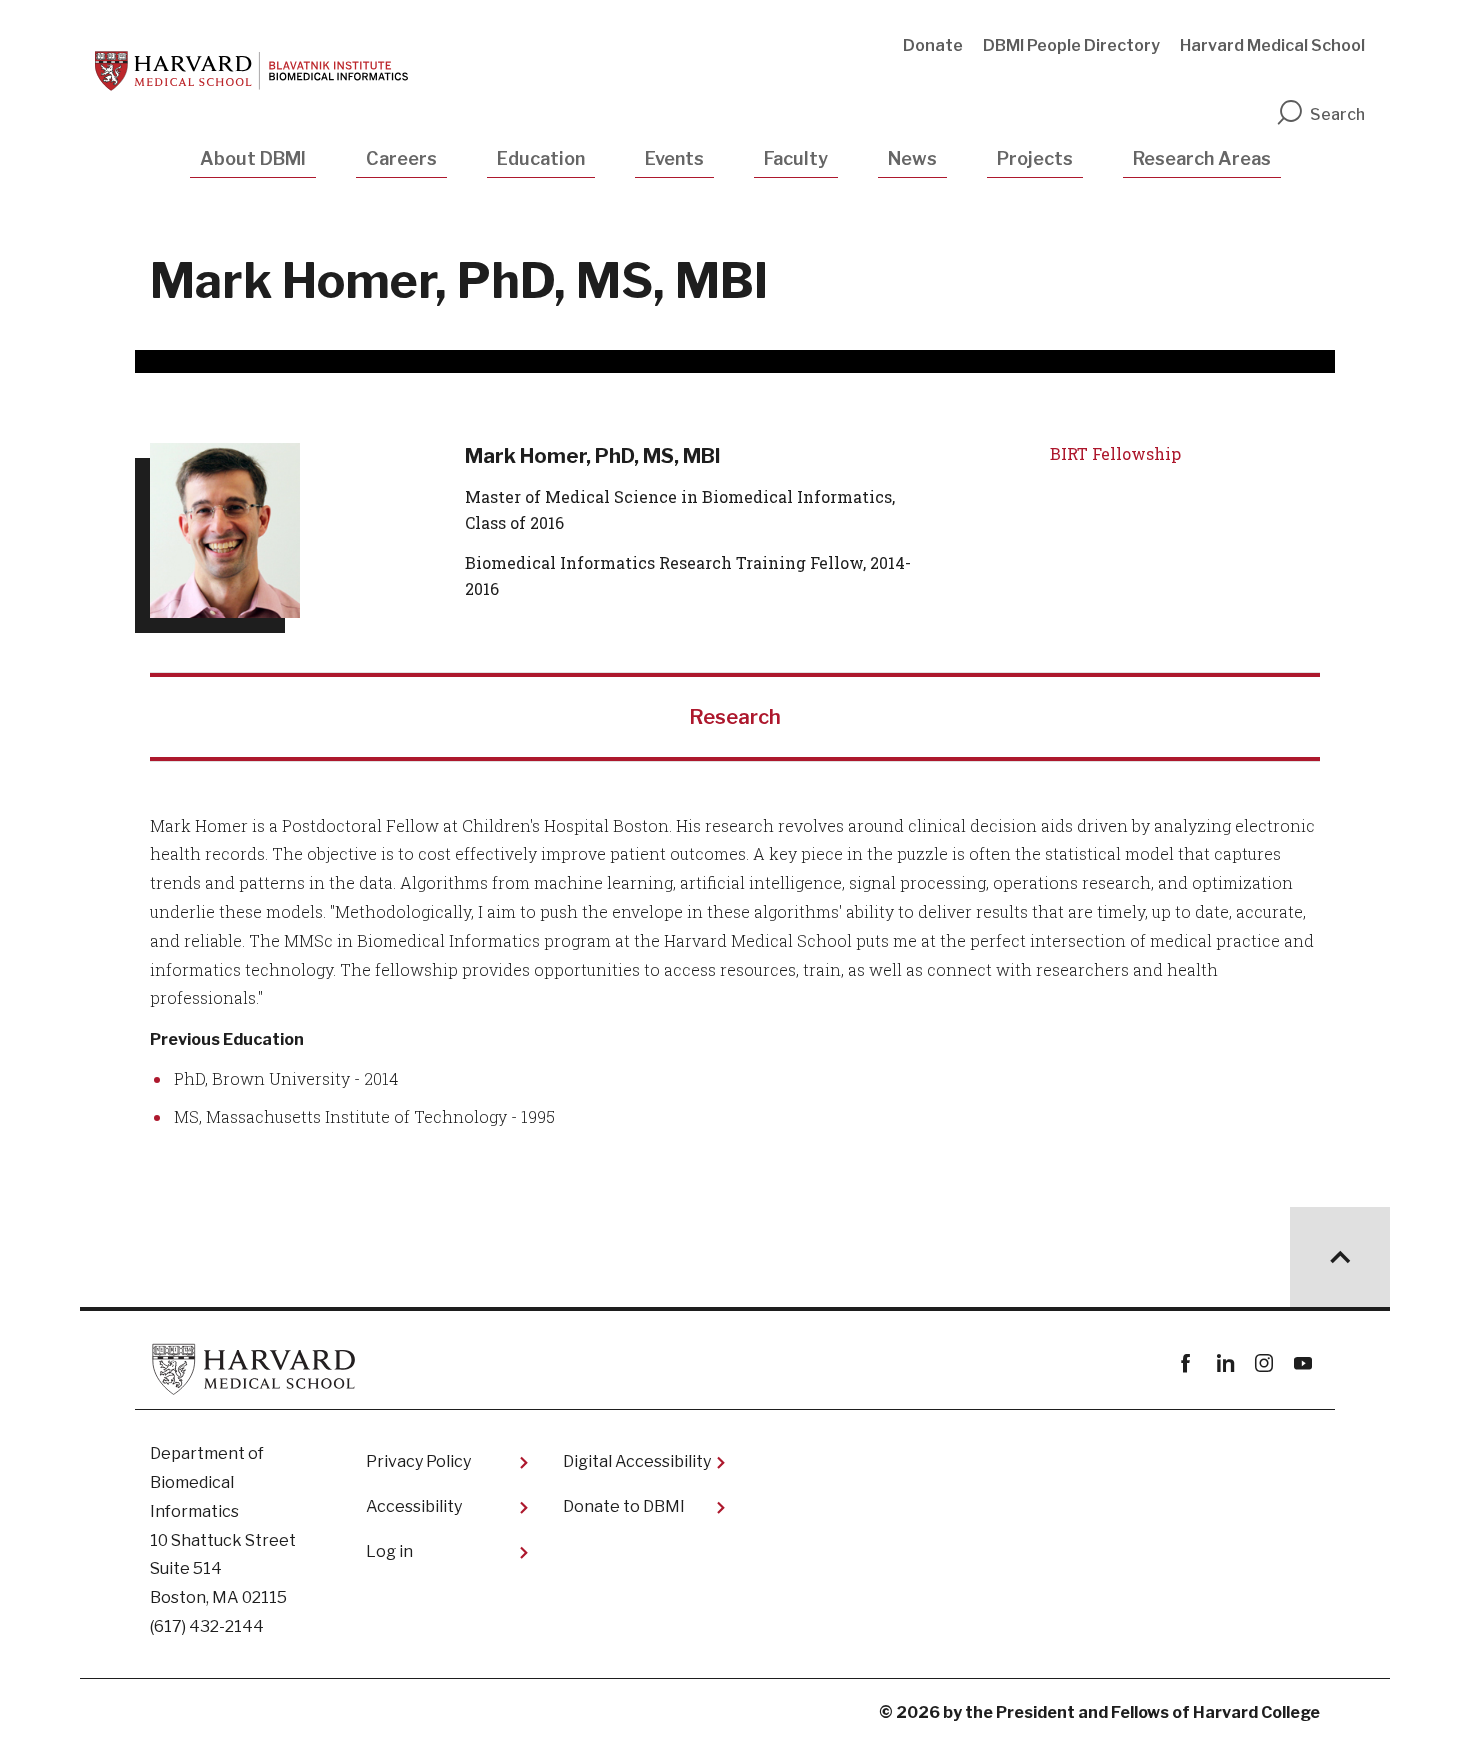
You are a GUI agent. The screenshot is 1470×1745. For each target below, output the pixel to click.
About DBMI (253, 158)
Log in (389, 1551)
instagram (1263, 1363)
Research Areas (1202, 158)
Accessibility (414, 1506)
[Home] (251, 71)
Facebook (1185, 1363)
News (912, 158)
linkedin (1224, 1363)
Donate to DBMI (624, 1506)
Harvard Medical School (1272, 45)
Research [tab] (735, 717)
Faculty (796, 158)
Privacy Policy (418, 1461)
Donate (933, 45)
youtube (1302, 1363)
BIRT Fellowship (1115, 453)
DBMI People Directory (1071, 45)
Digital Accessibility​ (637, 1461)
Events (674, 158)
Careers (401, 158)
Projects (1035, 158)
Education (541, 158)
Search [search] (1337, 114)
